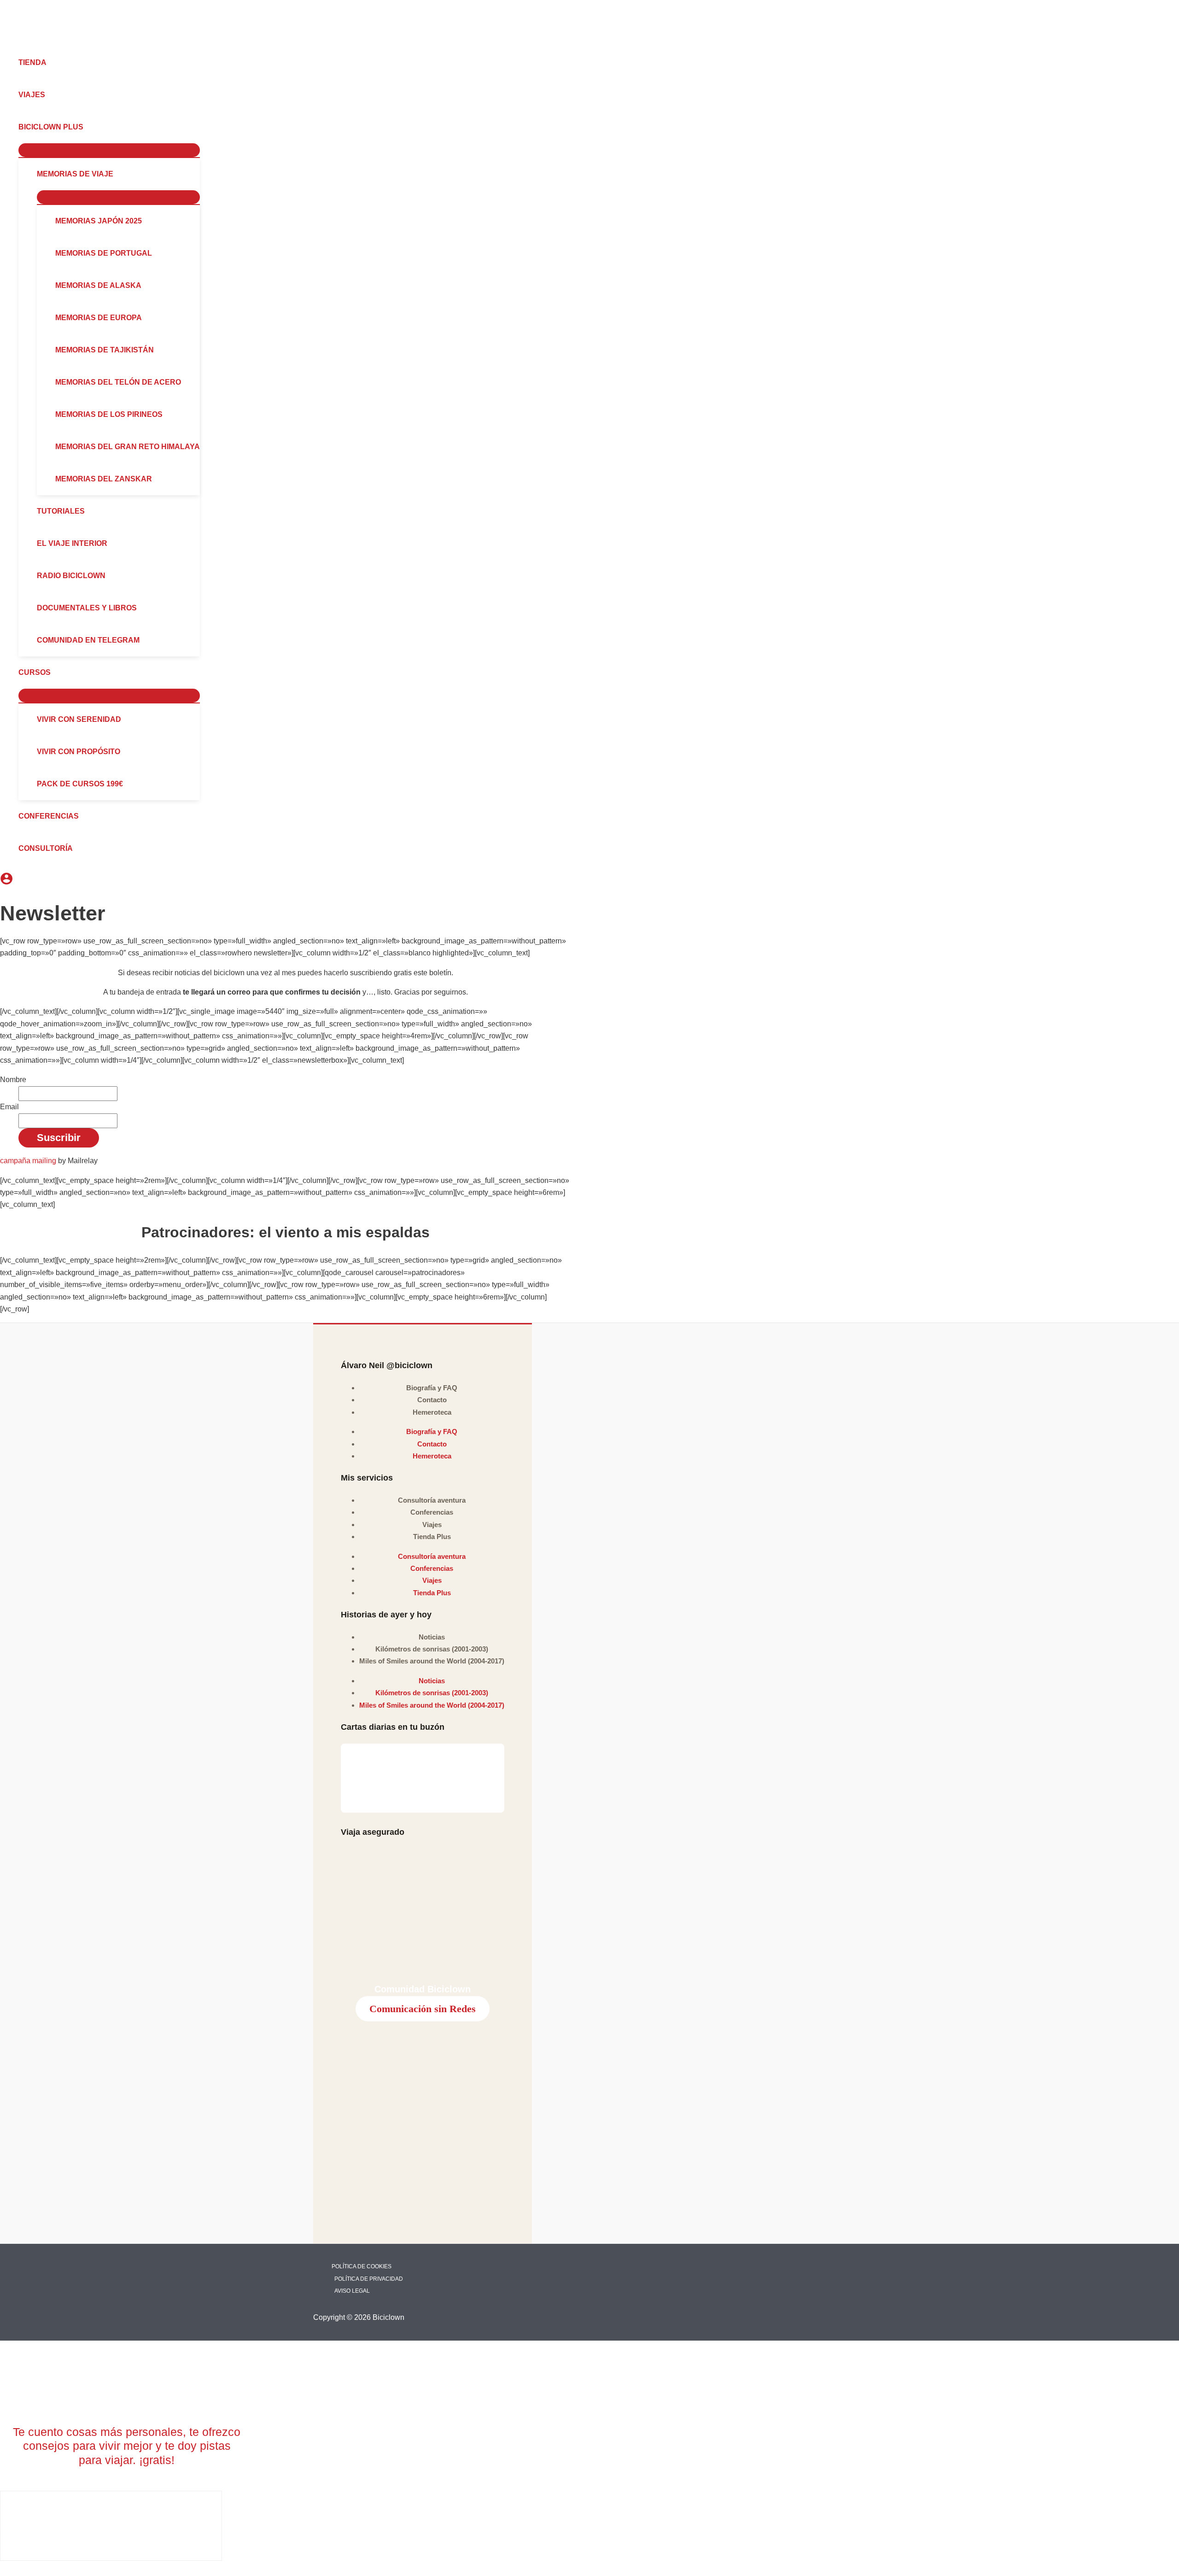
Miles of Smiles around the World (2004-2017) (432, 1661)
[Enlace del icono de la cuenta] (6, 880)
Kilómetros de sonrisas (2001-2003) (432, 1649)
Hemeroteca (432, 1412)
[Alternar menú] (109, 150)
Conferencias (432, 1512)
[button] (88, 127)
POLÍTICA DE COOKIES (362, 2266)
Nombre (13, 1080)
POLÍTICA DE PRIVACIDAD (369, 2279)
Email (9, 1107)
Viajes (432, 1525)
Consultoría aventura (432, 1500)
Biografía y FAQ (432, 1388)
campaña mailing (28, 1161)
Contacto (432, 1400)
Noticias (432, 1637)
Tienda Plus (432, 1537)
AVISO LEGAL (352, 2291)
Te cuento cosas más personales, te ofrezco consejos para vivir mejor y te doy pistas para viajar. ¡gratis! (127, 2446)
